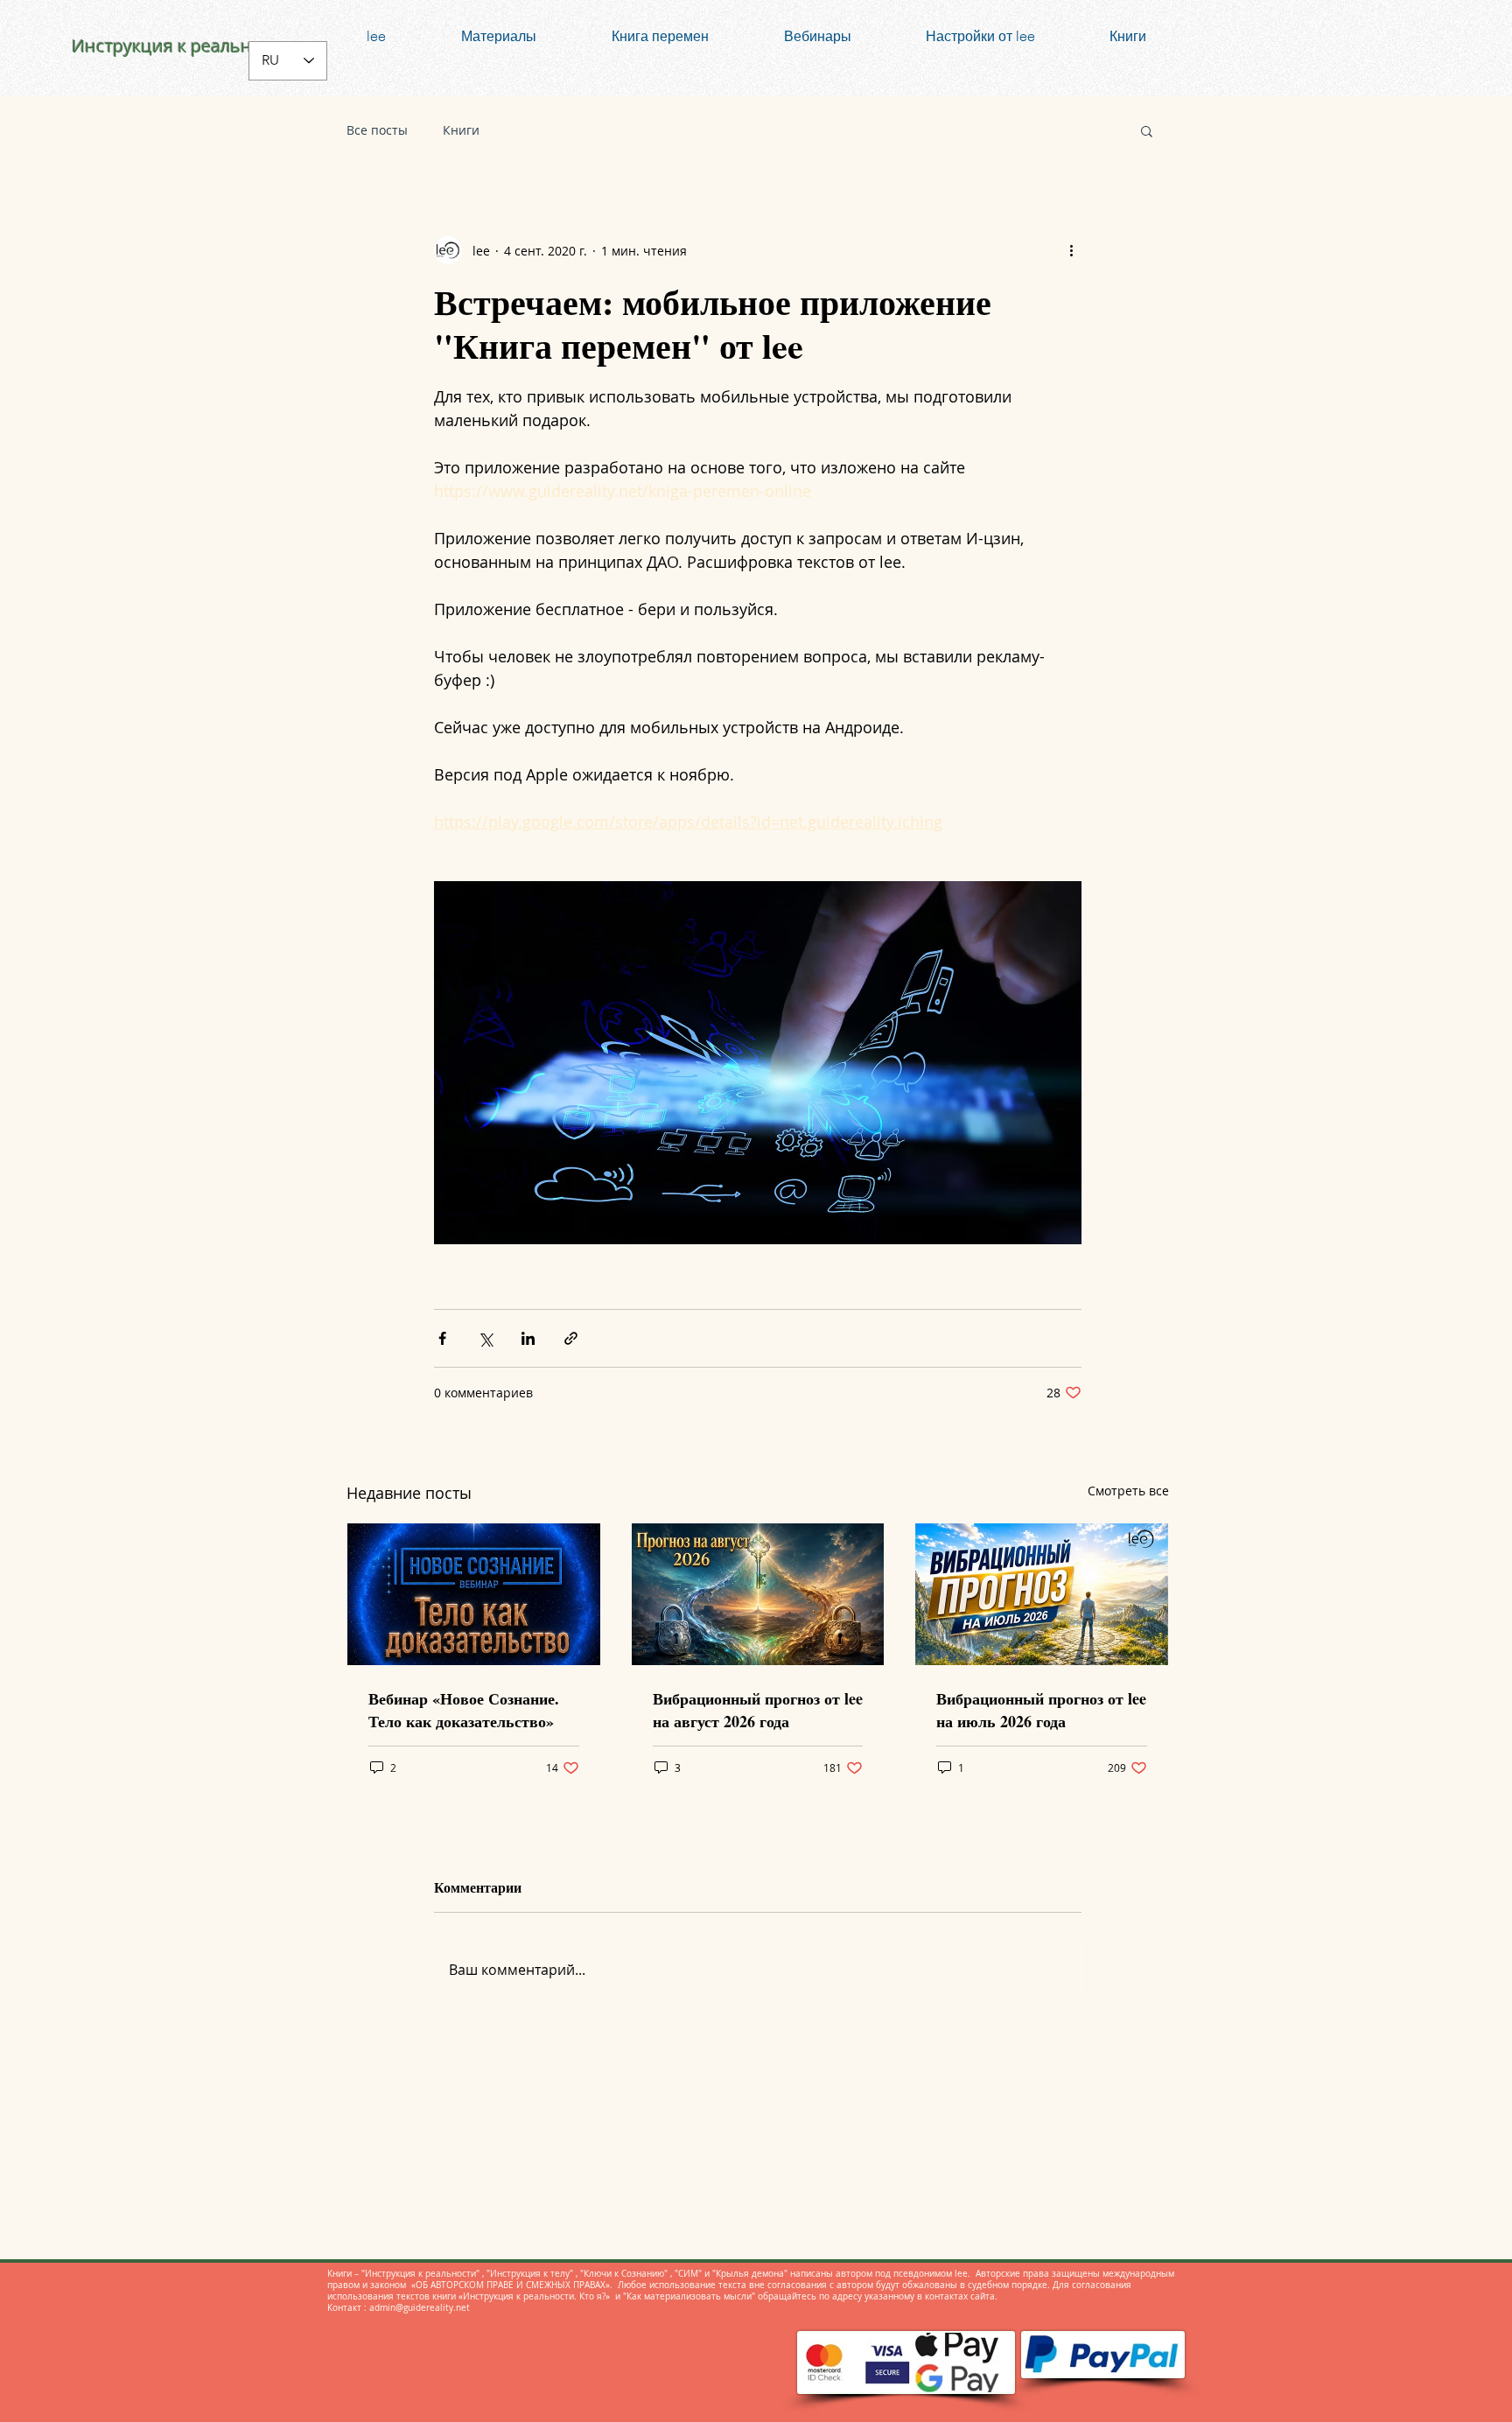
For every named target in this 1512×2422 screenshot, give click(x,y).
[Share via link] (571, 1338)
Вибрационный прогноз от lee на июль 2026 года (1041, 1710)
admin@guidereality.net (420, 2308)
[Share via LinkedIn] (528, 1338)
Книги (461, 130)
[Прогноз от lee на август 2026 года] (758, 1594)
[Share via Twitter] (485, 1338)
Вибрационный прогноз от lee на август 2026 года (758, 1710)
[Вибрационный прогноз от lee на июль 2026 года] (1042, 1594)
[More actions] (1071, 250)
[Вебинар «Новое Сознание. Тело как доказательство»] (474, 1594)
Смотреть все (1128, 1491)
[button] (1147, 130)
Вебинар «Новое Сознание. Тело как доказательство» (464, 1710)
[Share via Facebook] (442, 1338)
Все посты (377, 130)
